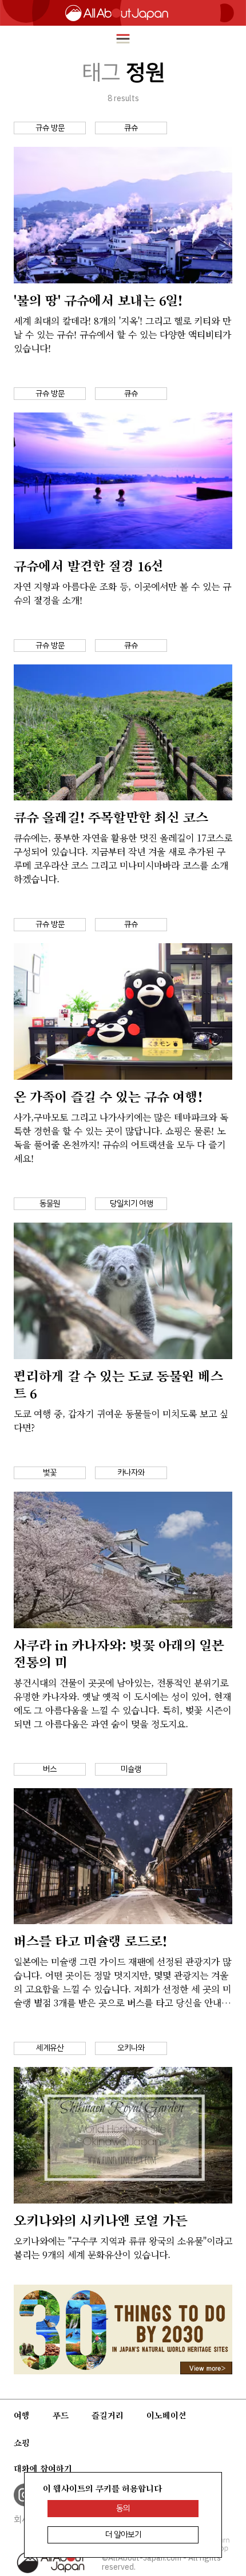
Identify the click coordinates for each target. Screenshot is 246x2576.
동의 (123, 2508)
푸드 (61, 2415)
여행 (22, 2415)
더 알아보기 (123, 2535)
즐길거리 (108, 2415)
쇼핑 (22, 2443)
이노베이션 (166, 2415)
